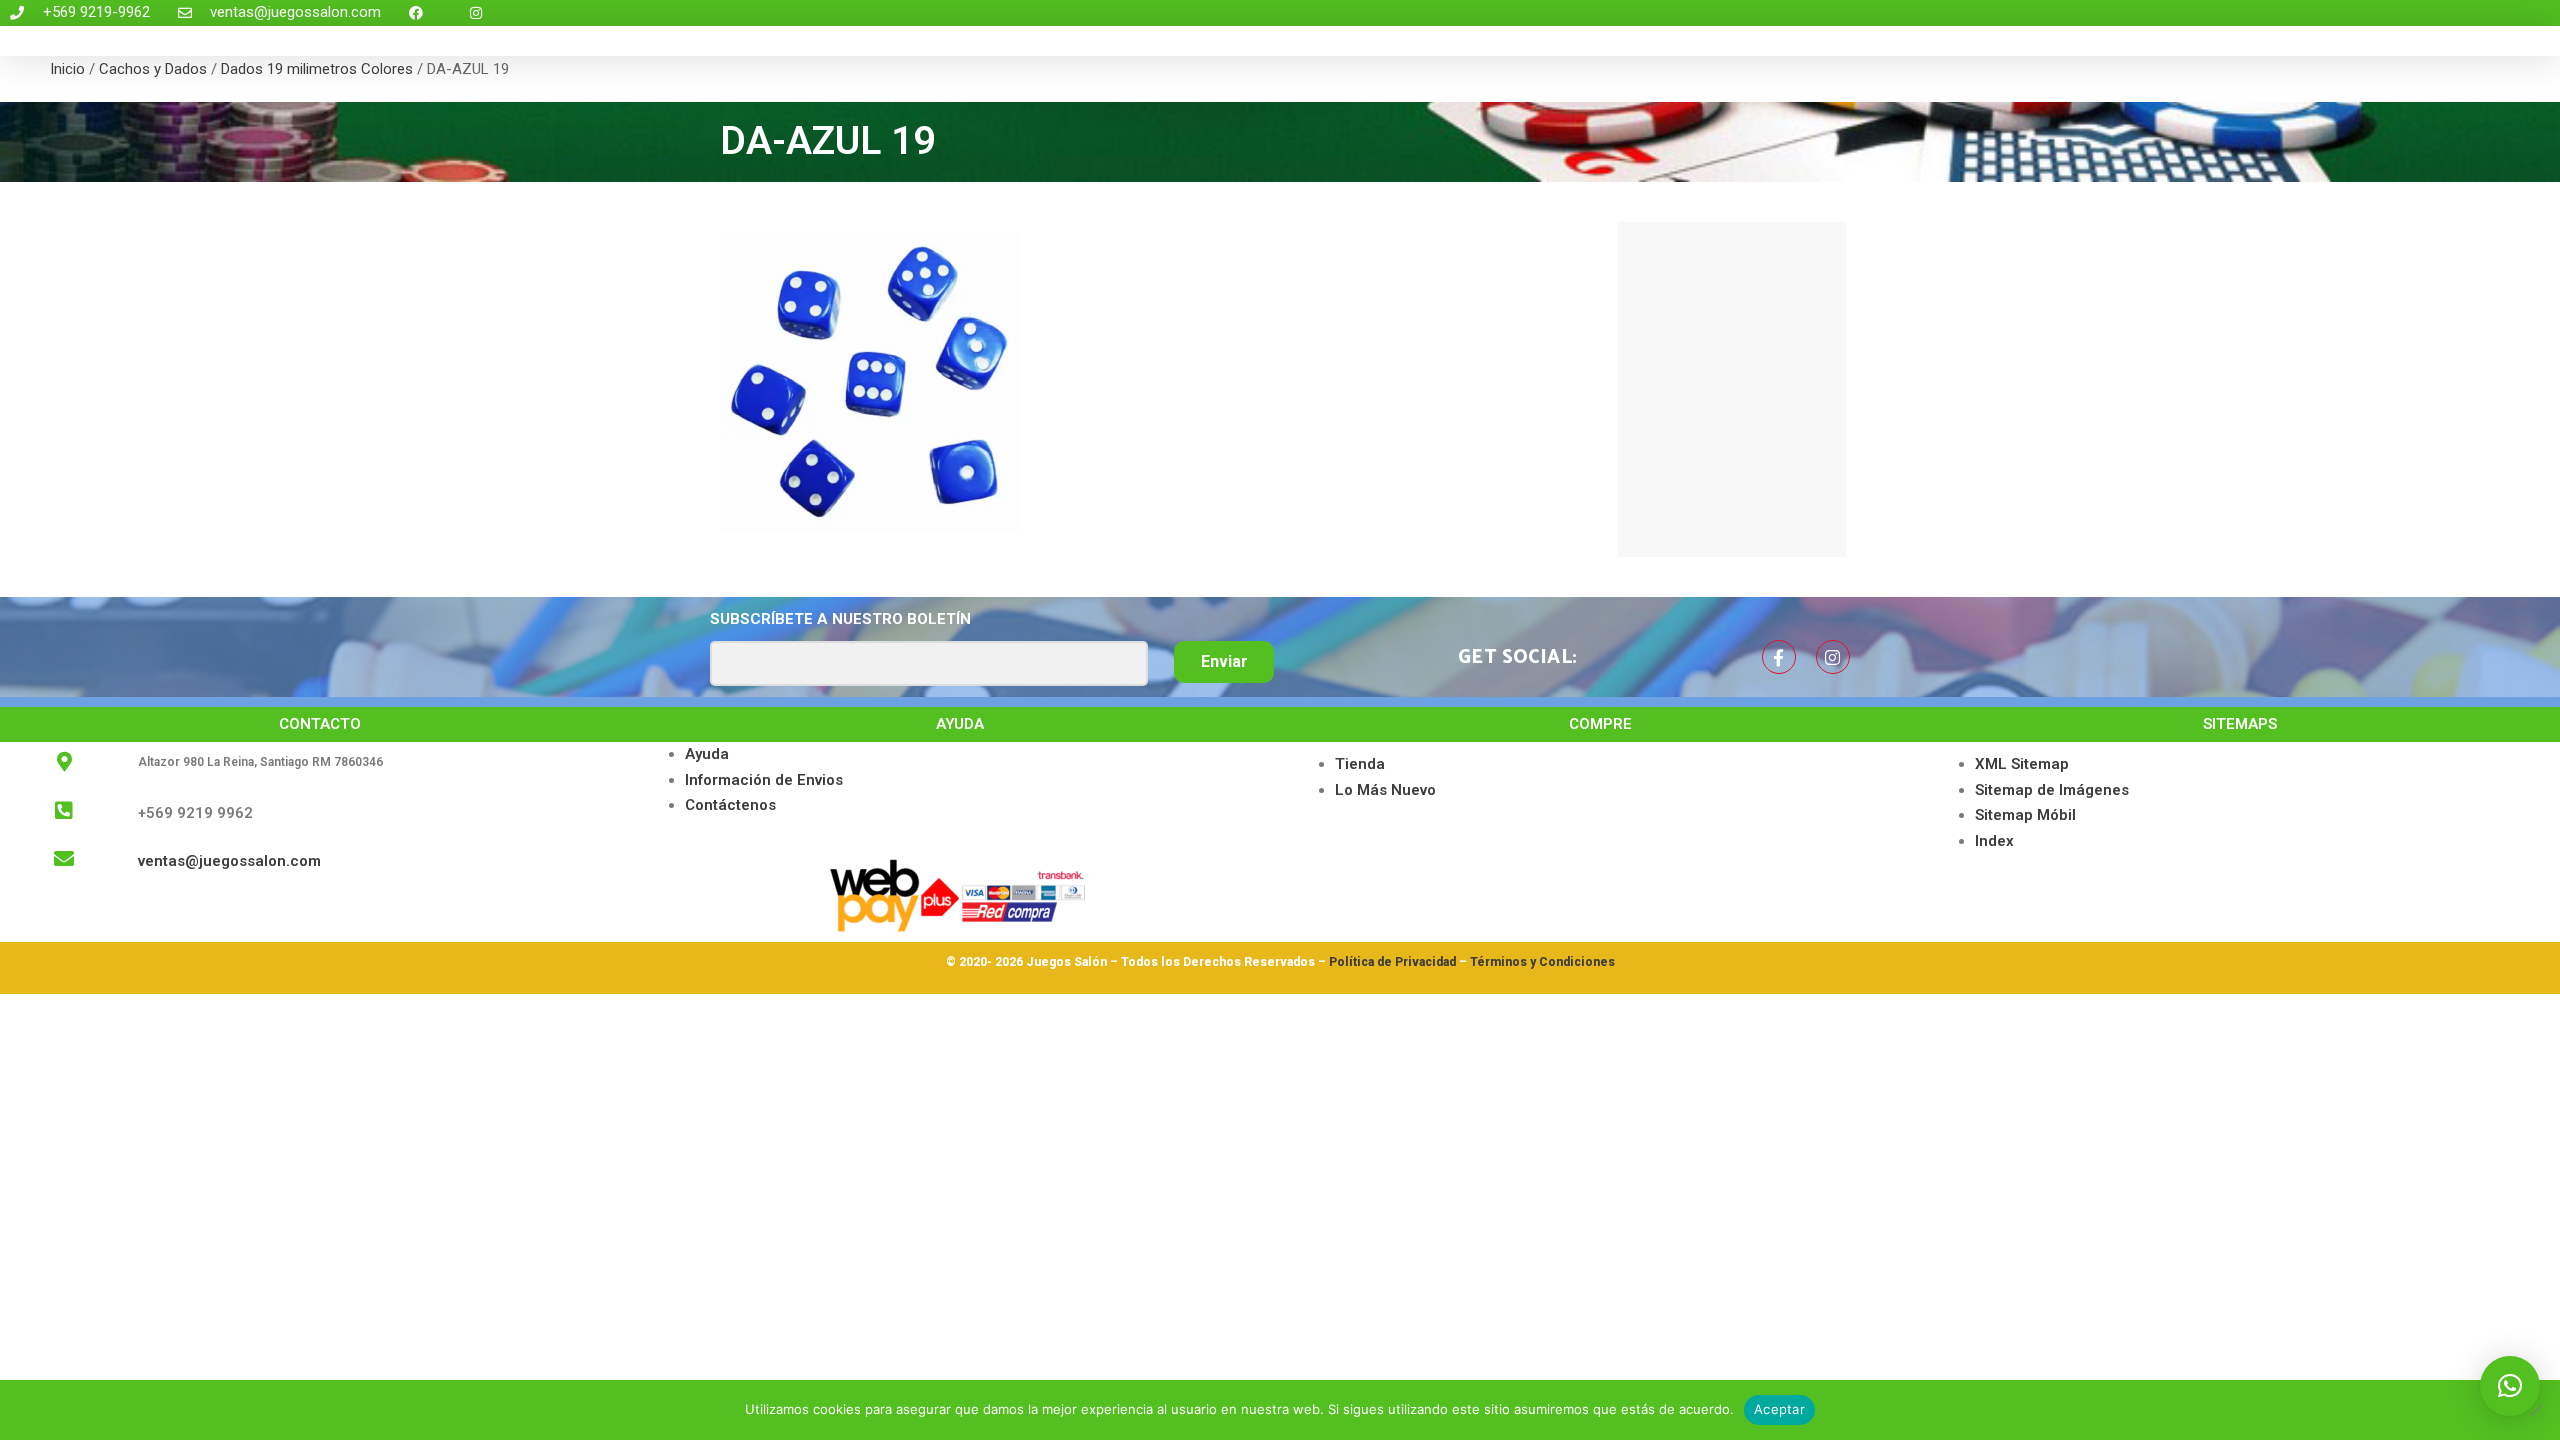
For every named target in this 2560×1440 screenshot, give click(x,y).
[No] (2535, 1410)
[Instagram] (1833, 657)
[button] (2510, 1386)
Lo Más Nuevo (1385, 790)
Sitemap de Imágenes (2052, 790)
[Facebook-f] (1779, 657)
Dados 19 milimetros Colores (317, 69)
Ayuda (707, 754)
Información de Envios (764, 780)
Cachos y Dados (153, 69)
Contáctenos (730, 805)
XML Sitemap (2022, 764)
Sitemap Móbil (2025, 815)
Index (1994, 841)
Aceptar (1779, 1409)
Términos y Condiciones (1542, 962)
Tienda (1360, 764)
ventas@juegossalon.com (229, 861)
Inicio (67, 69)
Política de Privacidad (1392, 962)
